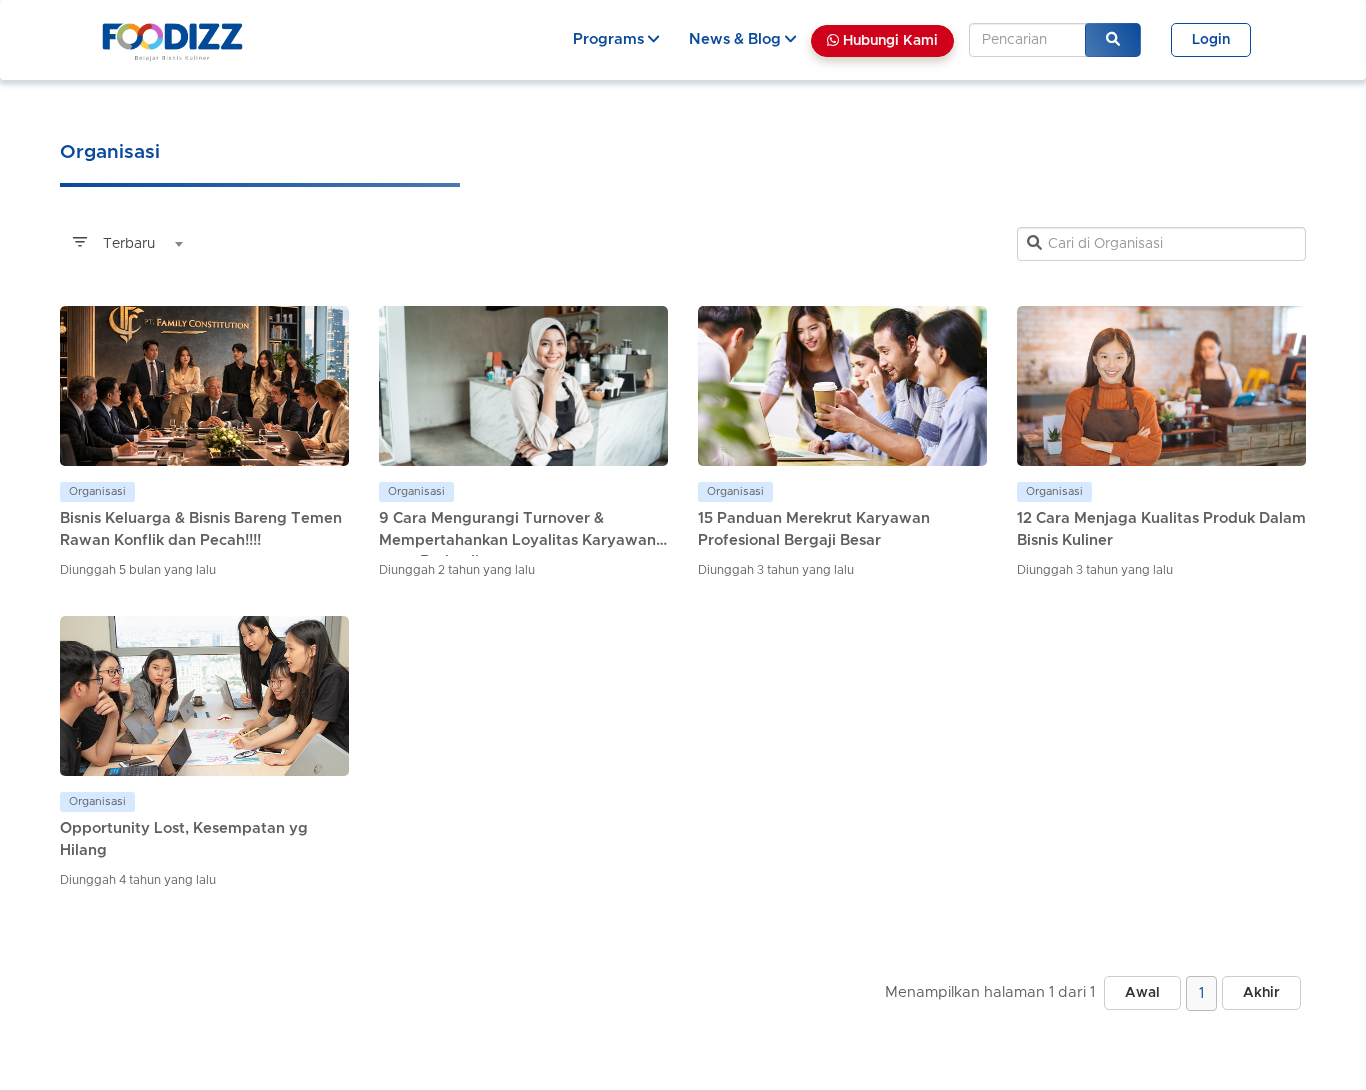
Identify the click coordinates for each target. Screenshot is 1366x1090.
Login (1211, 40)
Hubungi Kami (888, 41)
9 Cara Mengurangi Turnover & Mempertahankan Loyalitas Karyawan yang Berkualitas (517, 540)
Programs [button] (610, 39)
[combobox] (125, 244)
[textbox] (125, 244)
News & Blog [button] (737, 39)
